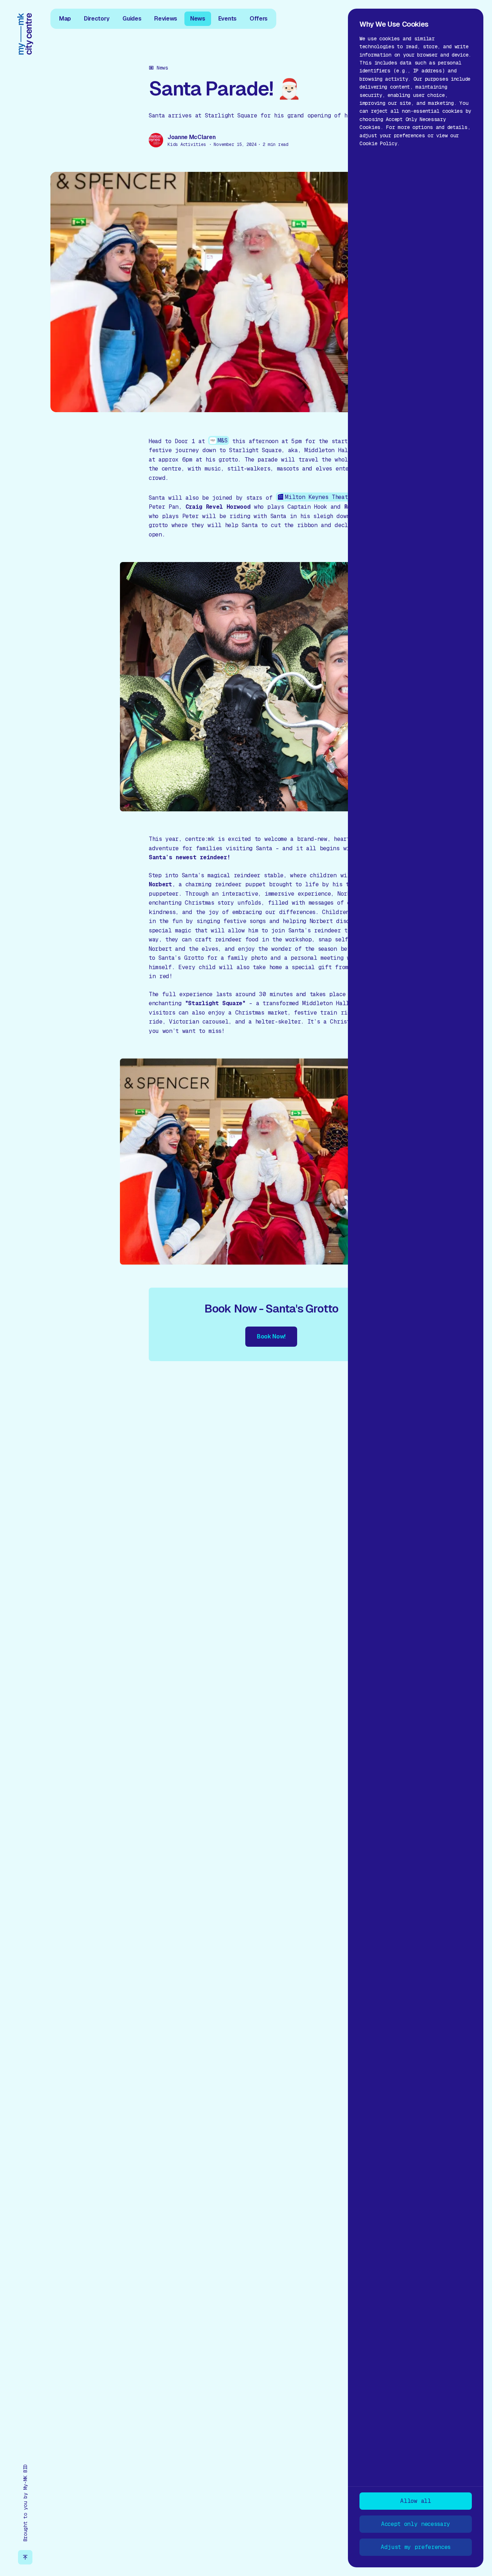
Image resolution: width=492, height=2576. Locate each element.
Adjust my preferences (416, 2547)
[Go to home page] (25, 34)
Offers (259, 19)
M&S (223, 440)
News (198, 19)
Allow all (415, 2501)
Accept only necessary (416, 2524)
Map (65, 19)
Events (227, 19)
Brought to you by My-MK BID (25, 2503)
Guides (132, 19)
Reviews (166, 19)
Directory (97, 19)
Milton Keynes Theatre (319, 497)
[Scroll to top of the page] (25, 2557)
